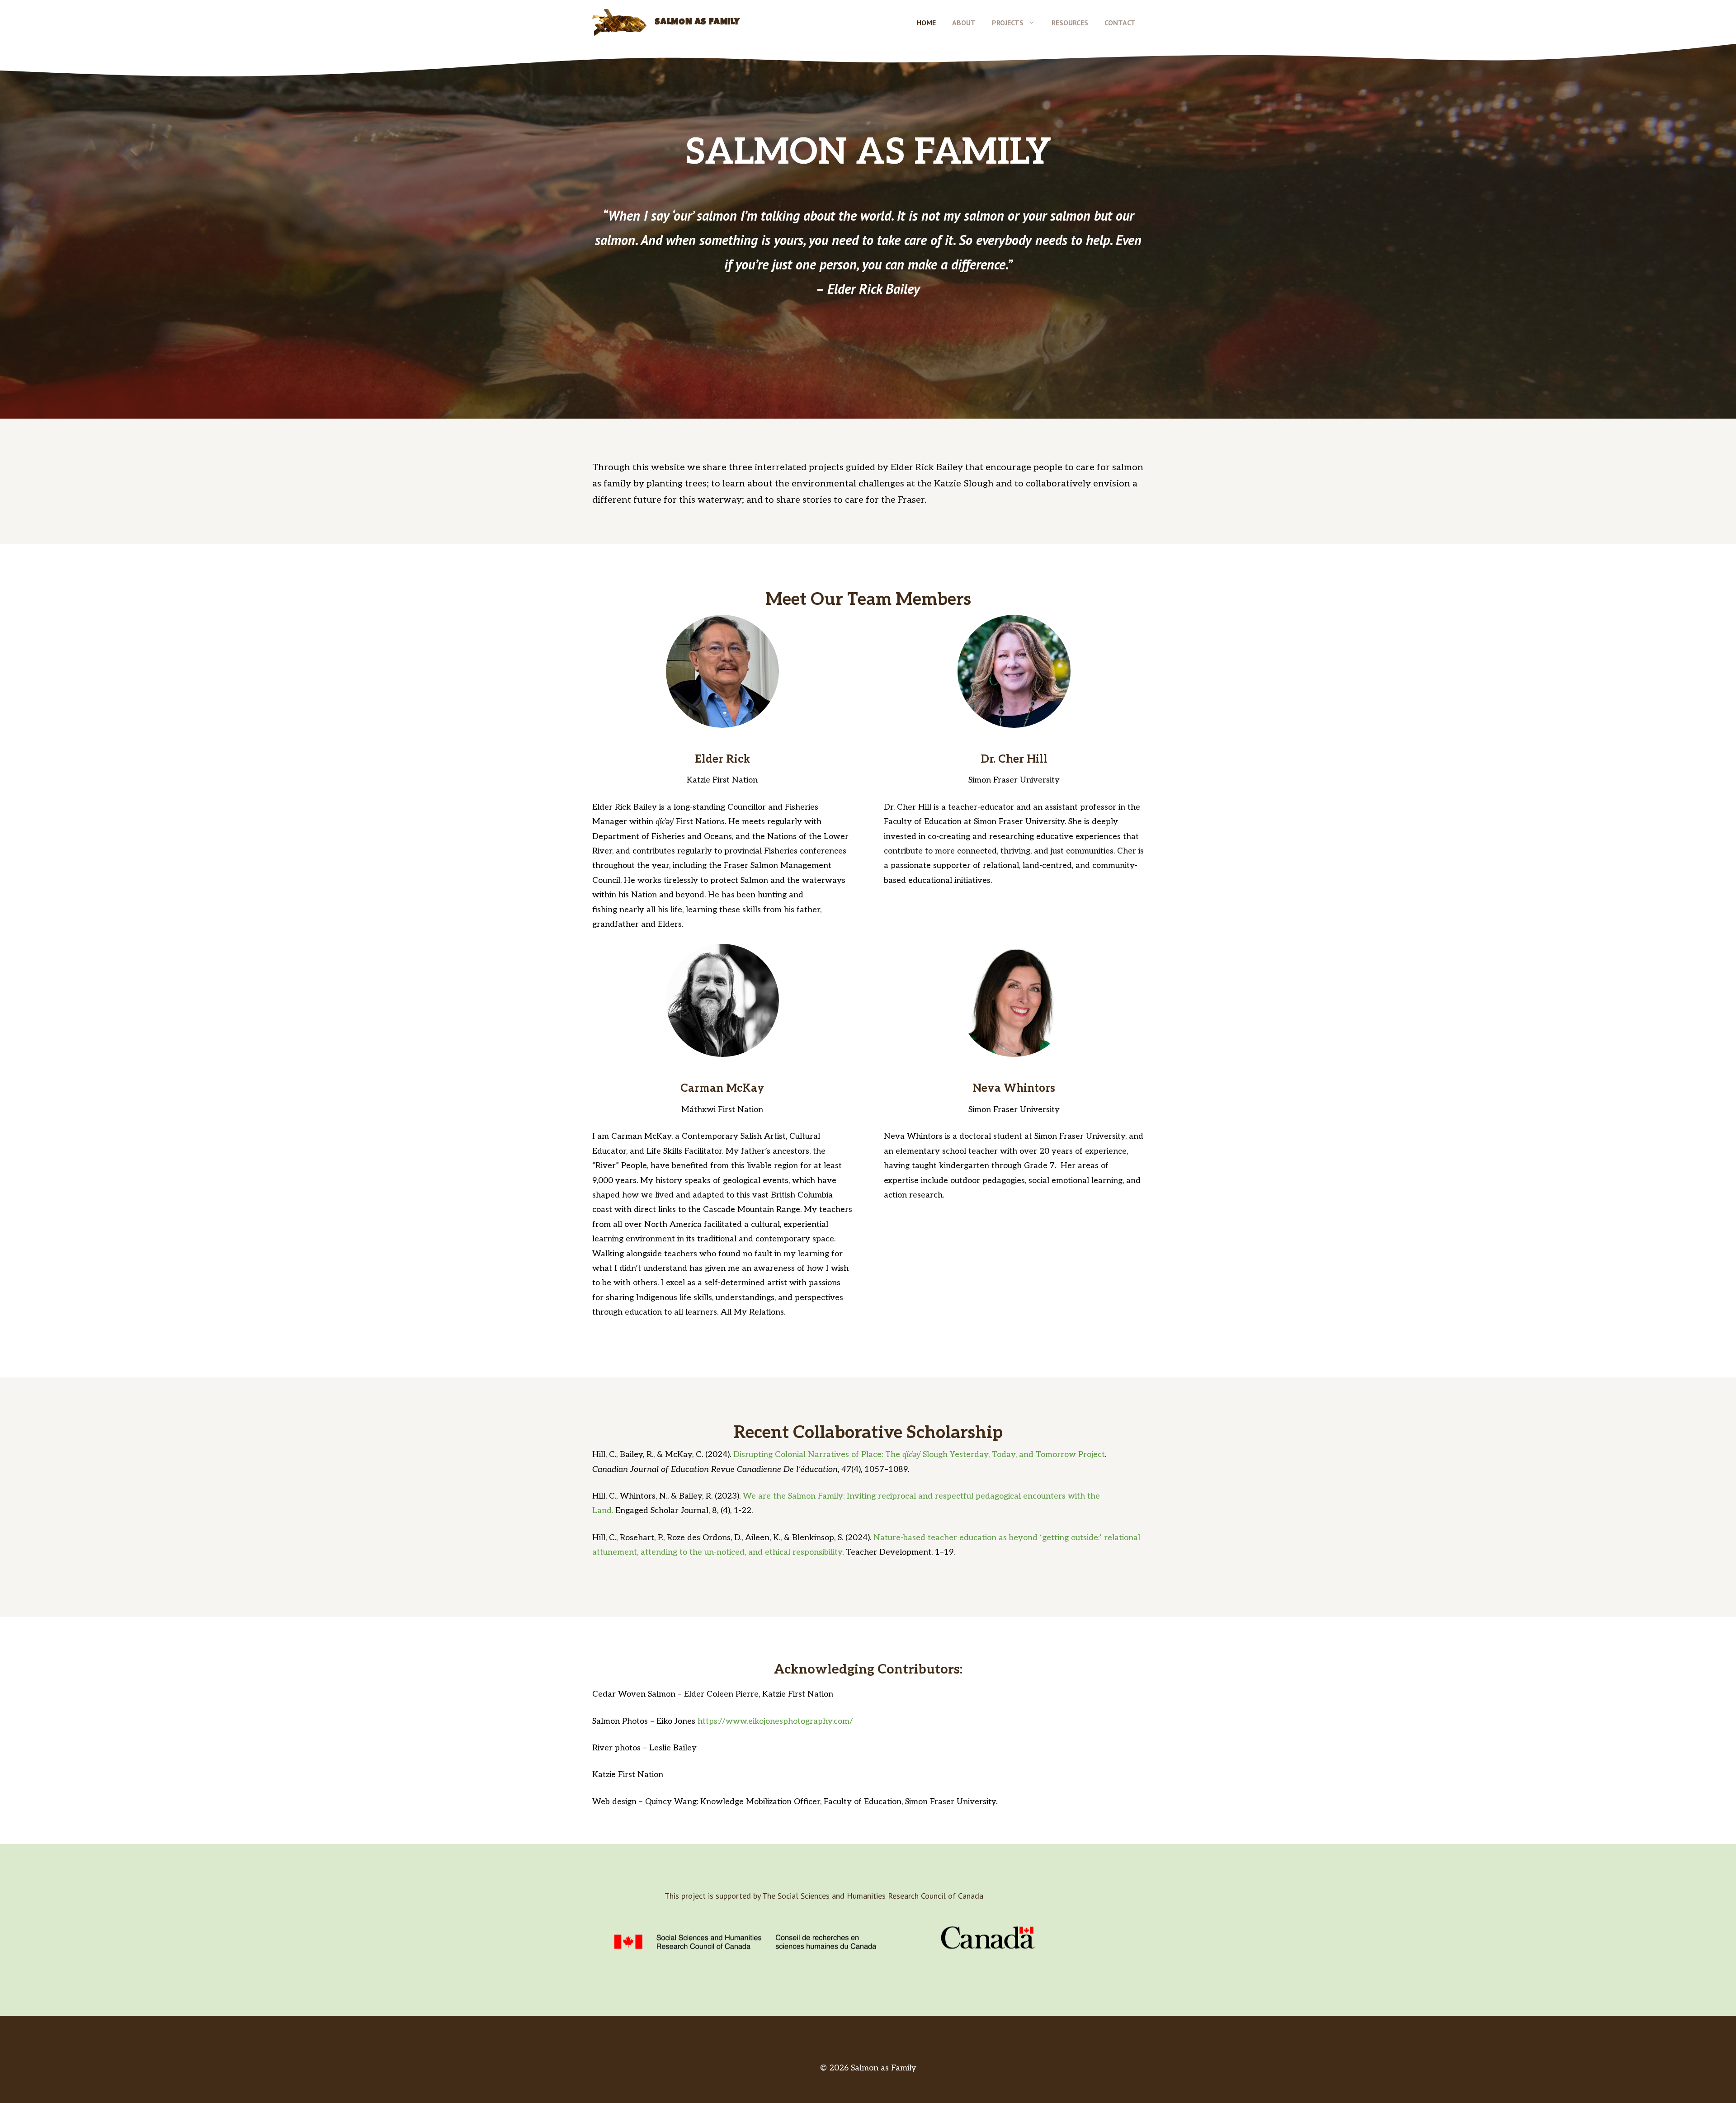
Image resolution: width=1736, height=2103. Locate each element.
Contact (1120, 23)
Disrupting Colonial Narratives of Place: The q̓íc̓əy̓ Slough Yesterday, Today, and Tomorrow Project (919, 1455)
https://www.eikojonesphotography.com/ (775, 1721)
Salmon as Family (697, 23)
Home (926, 23)
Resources (1070, 23)
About (964, 23)
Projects (1008, 23)
